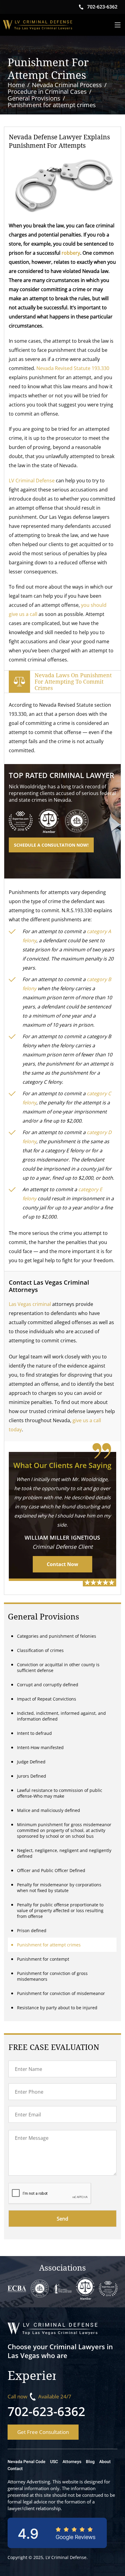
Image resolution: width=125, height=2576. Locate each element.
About (105, 2462)
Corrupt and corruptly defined (48, 1685)
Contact (15, 2469)
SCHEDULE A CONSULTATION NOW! (51, 845)
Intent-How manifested (40, 1747)
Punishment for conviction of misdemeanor (61, 1993)
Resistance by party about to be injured (57, 2008)
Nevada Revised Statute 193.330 (73, 368)
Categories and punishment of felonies (57, 1636)
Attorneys (72, 2462)
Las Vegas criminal (30, 1304)
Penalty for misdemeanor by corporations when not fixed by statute (59, 1888)
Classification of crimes (40, 1650)
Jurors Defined (32, 1776)
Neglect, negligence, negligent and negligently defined (64, 1853)
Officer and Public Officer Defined (51, 1870)
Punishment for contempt (43, 1959)
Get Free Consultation (43, 2432)
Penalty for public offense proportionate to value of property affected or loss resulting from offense (60, 1910)
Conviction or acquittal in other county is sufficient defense (58, 1667)
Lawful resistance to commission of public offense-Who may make (60, 1793)
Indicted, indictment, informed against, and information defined (61, 1716)
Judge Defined (31, 1762)
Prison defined (32, 1930)
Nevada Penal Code (27, 2462)
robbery (71, 253)
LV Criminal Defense (32, 481)
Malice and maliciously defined (49, 1810)
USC (54, 2462)
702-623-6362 (46, 2411)
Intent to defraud (34, 1733)
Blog (90, 2462)
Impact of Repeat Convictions (47, 1699)
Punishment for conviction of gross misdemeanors (52, 1976)
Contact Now (62, 1564)
